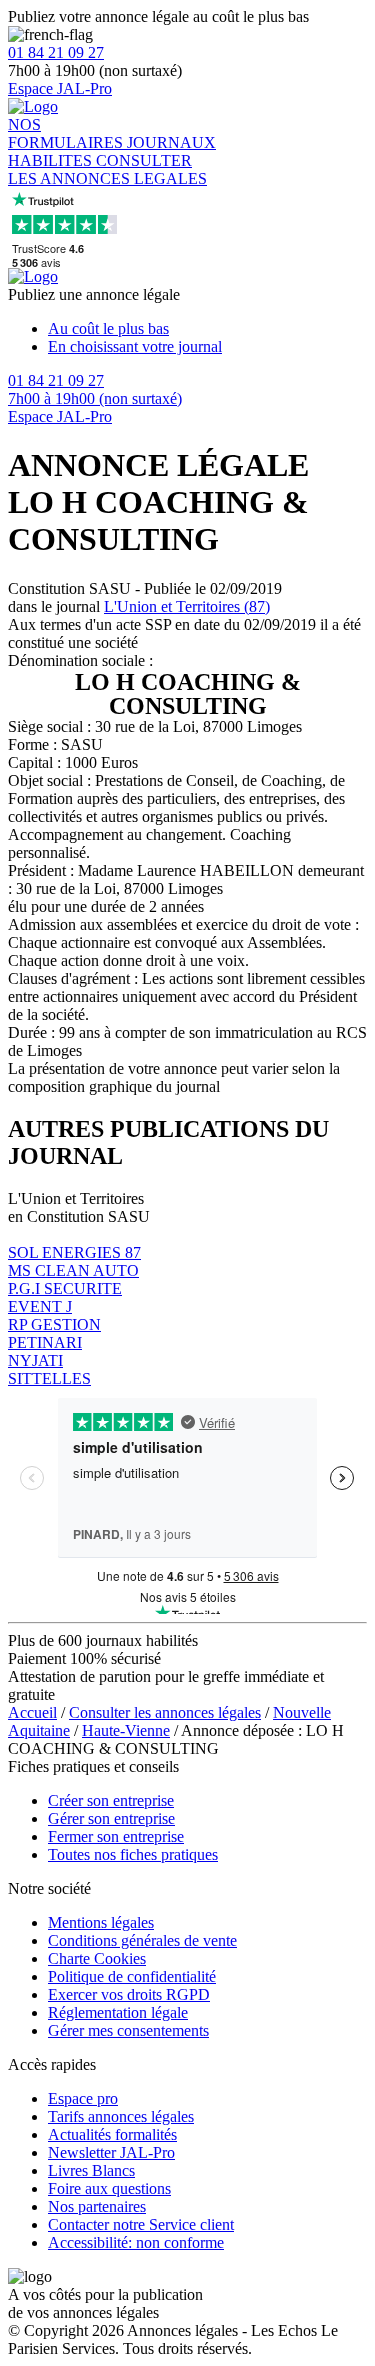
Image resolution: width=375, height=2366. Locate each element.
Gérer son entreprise (111, 1818)
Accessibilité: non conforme (136, 2242)
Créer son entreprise (111, 1800)
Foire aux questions (109, 2188)
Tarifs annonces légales (121, 2116)
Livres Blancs (91, 2170)
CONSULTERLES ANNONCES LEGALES (107, 169)
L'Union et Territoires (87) (187, 606)
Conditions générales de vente (142, 1940)
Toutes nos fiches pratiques (133, 1854)
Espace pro (83, 2098)
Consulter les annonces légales (165, 1712)
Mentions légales (101, 1922)
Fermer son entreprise (116, 1836)
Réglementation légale (118, 2012)
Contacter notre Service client (141, 2224)
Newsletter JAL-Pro (111, 2152)
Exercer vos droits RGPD (129, 1994)
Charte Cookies (97, 1958)
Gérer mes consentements (128, 2030)
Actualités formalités (112, 2134)
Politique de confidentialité (132, 1976)
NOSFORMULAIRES (67, 133)
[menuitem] (207, 329)
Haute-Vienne (126, 1730)
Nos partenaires (97, 2206)
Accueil (32, 1712)
